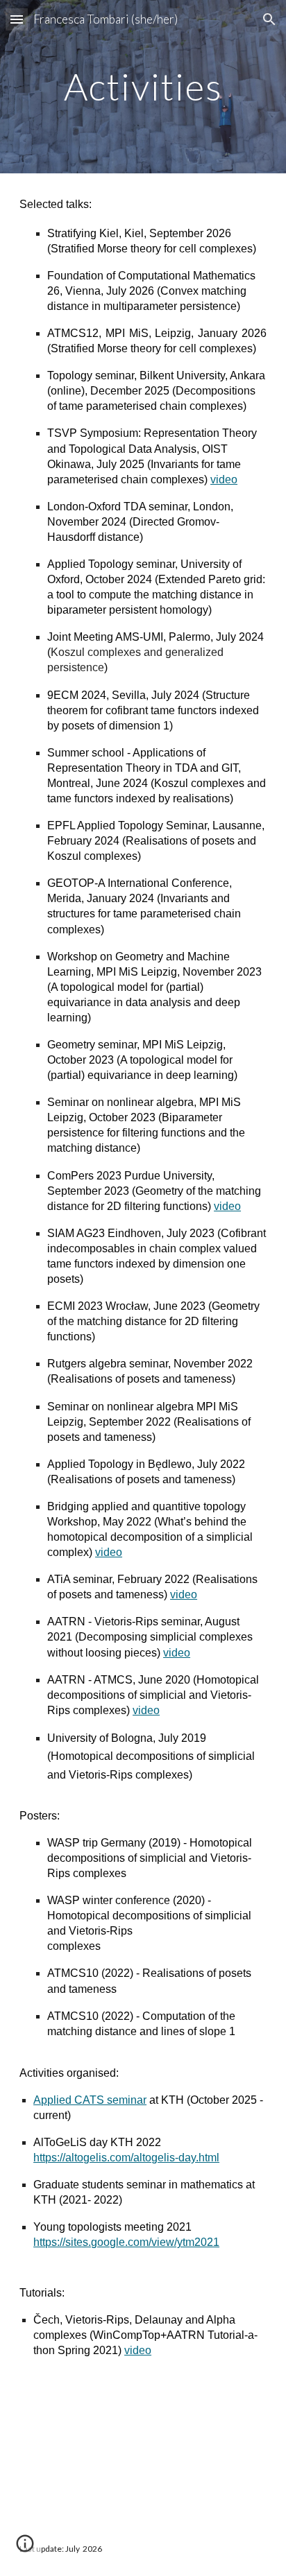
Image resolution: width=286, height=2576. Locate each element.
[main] (143, 86)
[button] (17, 19)
